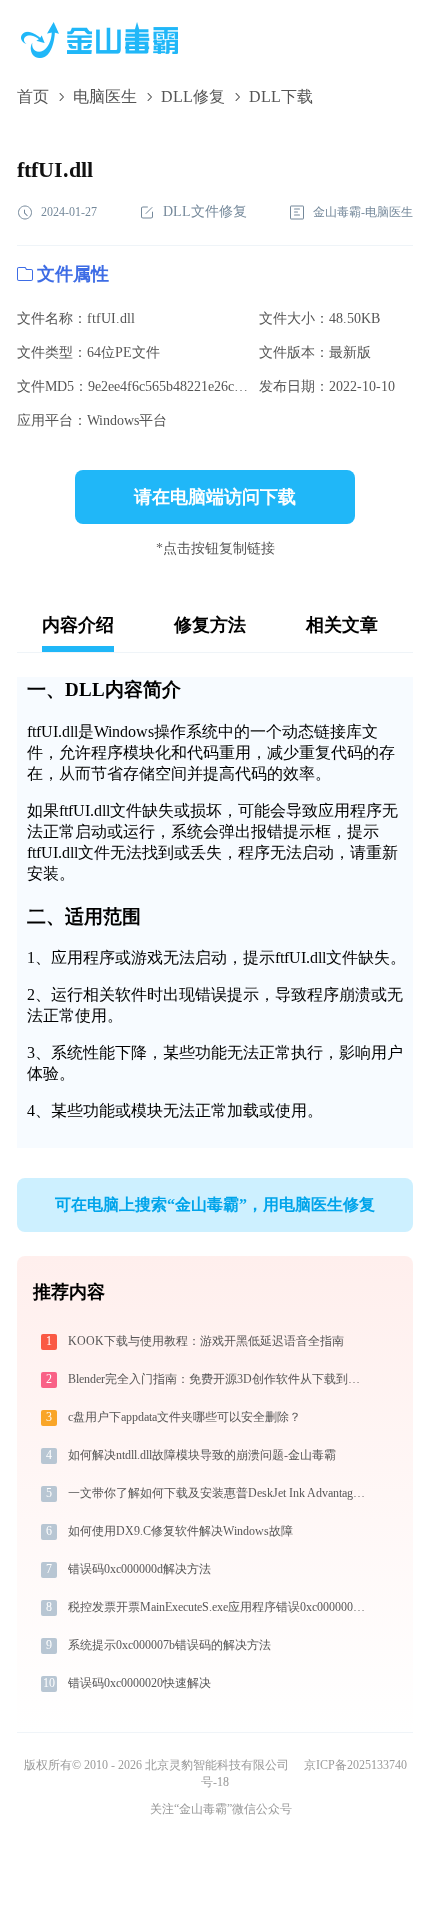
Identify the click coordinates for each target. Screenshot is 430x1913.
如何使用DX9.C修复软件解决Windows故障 (180, 1531)
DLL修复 (193, 96)
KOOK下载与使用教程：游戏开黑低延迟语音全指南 (206, 1341)
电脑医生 (105, 96)
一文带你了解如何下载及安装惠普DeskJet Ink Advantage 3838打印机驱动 (218, 1493)
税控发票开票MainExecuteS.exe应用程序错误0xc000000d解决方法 (218, 1607)
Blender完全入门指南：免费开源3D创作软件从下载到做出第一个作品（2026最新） (218, 1379)
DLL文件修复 (205, 211)
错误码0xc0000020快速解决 (139, 1683)
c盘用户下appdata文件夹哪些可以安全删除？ (184, 1417)
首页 (33, 96)
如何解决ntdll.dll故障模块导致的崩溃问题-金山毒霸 (202, 1455)
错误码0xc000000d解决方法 (139, 1569)
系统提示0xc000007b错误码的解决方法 (169, 1645)
